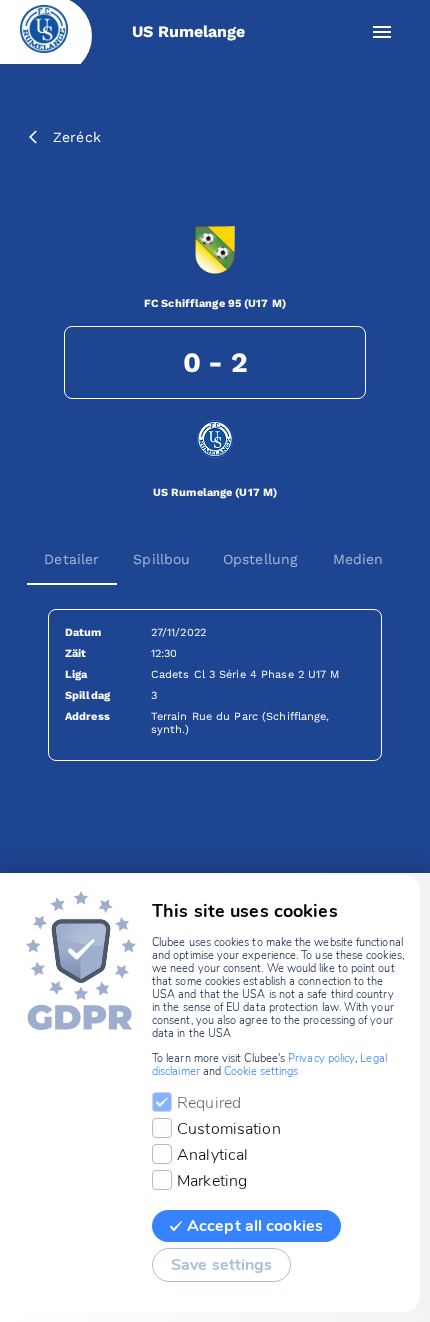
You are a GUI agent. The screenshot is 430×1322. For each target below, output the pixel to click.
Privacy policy (321, 1058)
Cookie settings (261, 1071)
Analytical (212, 1155)
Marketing (212, 1181)
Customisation (229, 1129)
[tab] (72, 559)
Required (209, 1103)
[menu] (382, 32)
